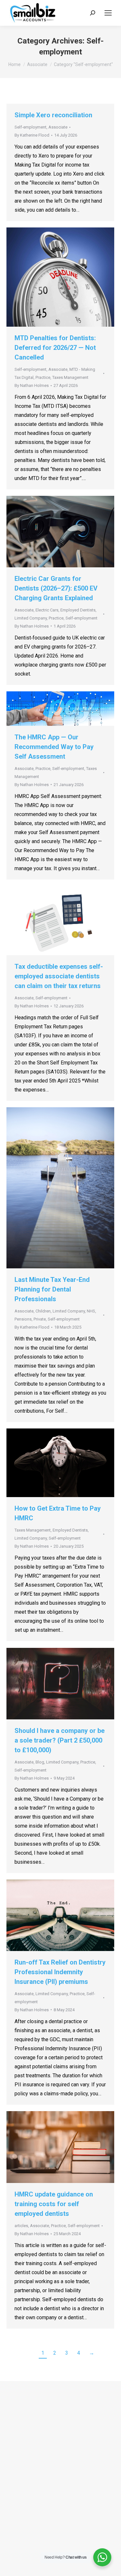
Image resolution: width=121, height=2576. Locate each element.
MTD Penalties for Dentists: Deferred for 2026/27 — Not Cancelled (55, 348)
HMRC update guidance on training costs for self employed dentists (54, 2204)
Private (40, 1319)
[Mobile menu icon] (108, 13)
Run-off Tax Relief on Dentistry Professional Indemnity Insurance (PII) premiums (60, 1972)
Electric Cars (47, 610)
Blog (40, 1762)
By (32, 135)
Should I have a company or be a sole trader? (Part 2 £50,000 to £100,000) (60, 1740)
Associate (58, 127)
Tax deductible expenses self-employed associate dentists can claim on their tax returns (59, 976)
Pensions (23, 1319)
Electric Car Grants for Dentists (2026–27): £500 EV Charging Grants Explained (56, 588)
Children (43, 1311)
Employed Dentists (78, 610)
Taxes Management (70, 377)
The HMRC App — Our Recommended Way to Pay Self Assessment (54, 747)
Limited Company (31, 618)
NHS (91, 1311)
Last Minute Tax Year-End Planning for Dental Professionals (52, 1289)
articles (21, 2226)
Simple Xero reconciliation (53, 115)
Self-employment (30, 127)
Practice (43, 377)
